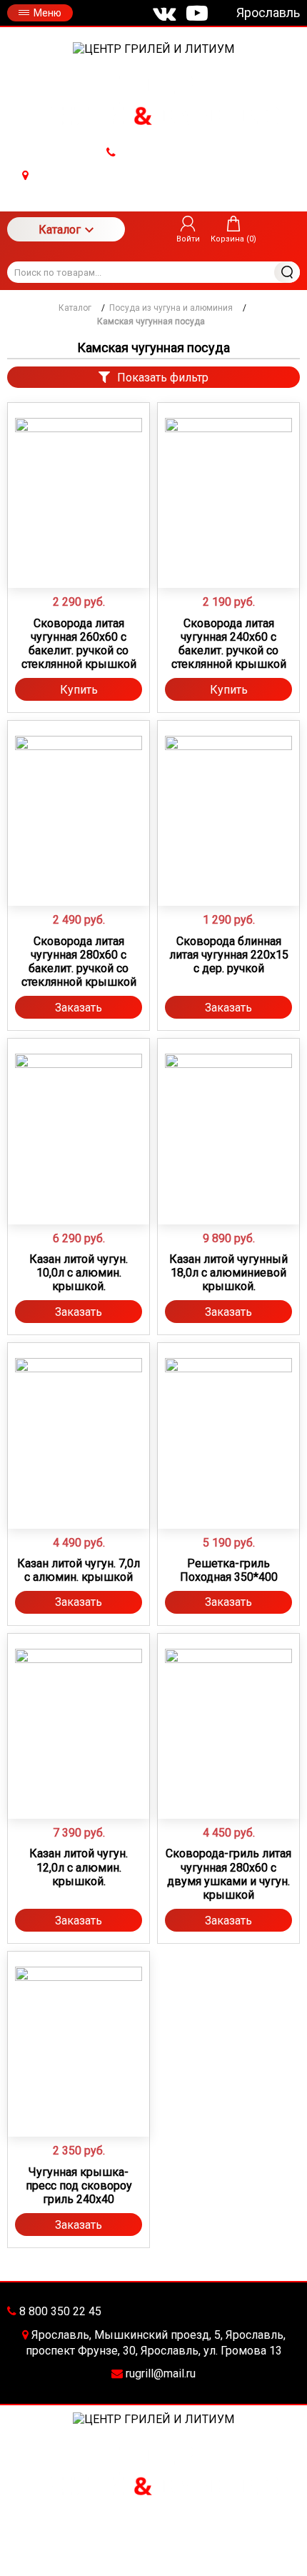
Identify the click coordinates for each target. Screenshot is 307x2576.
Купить (79, 690)
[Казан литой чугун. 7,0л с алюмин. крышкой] (79, 1422)
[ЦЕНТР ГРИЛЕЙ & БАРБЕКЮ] (153, 49)
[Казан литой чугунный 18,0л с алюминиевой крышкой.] (228, 1117)
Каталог (60, 230)
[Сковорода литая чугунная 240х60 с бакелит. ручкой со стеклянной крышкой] (228, 481)
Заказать (79, 1008)
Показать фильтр (163, 378)
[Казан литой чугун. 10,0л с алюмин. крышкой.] (79, 1117)
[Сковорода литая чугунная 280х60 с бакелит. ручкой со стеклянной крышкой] (79, 799)
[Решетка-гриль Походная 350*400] (228, 1422)
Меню (47, 13)
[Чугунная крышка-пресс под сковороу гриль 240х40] (79, 2030)
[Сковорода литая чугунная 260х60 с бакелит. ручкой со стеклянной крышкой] (79, 481)
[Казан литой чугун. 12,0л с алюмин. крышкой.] (79, 1712)
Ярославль (268, 13)
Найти (287, 272)
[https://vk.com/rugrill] (164, 13)
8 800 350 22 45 (158, 153)
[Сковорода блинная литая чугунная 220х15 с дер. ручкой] (228, 799)
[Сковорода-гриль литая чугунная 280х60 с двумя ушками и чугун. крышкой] (228, 1712)
